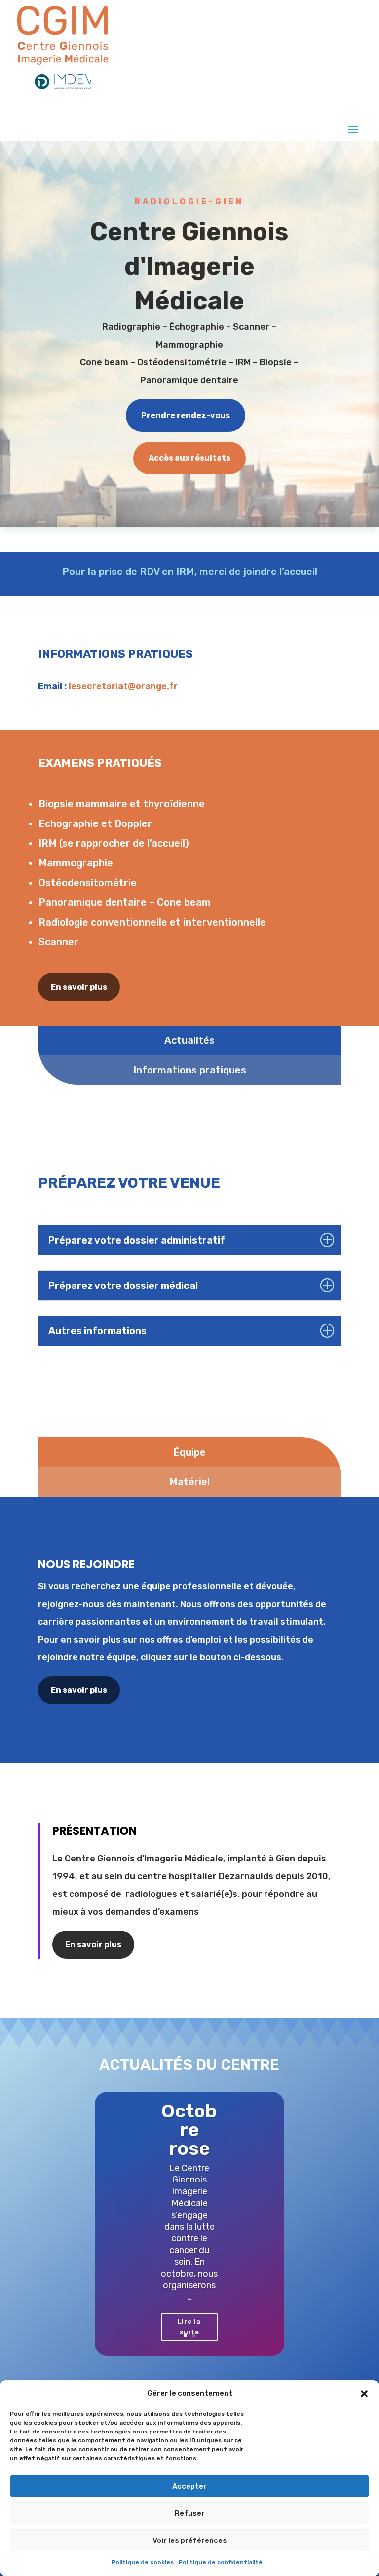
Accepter (189, 2486)
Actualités (189, 1040)
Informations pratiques (190, 1070)
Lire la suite (189, 2327)
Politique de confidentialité (221, 2562)
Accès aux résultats (189, 458)
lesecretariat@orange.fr (123, 686)
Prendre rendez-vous (186, 415)
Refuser (190, 2513)
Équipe (189, 1452)
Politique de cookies (143, 2562)
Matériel (189, 1482)
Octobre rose (189, 2130)
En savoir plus (79, 987)
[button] (364, 2394)
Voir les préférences (190, 2540)
